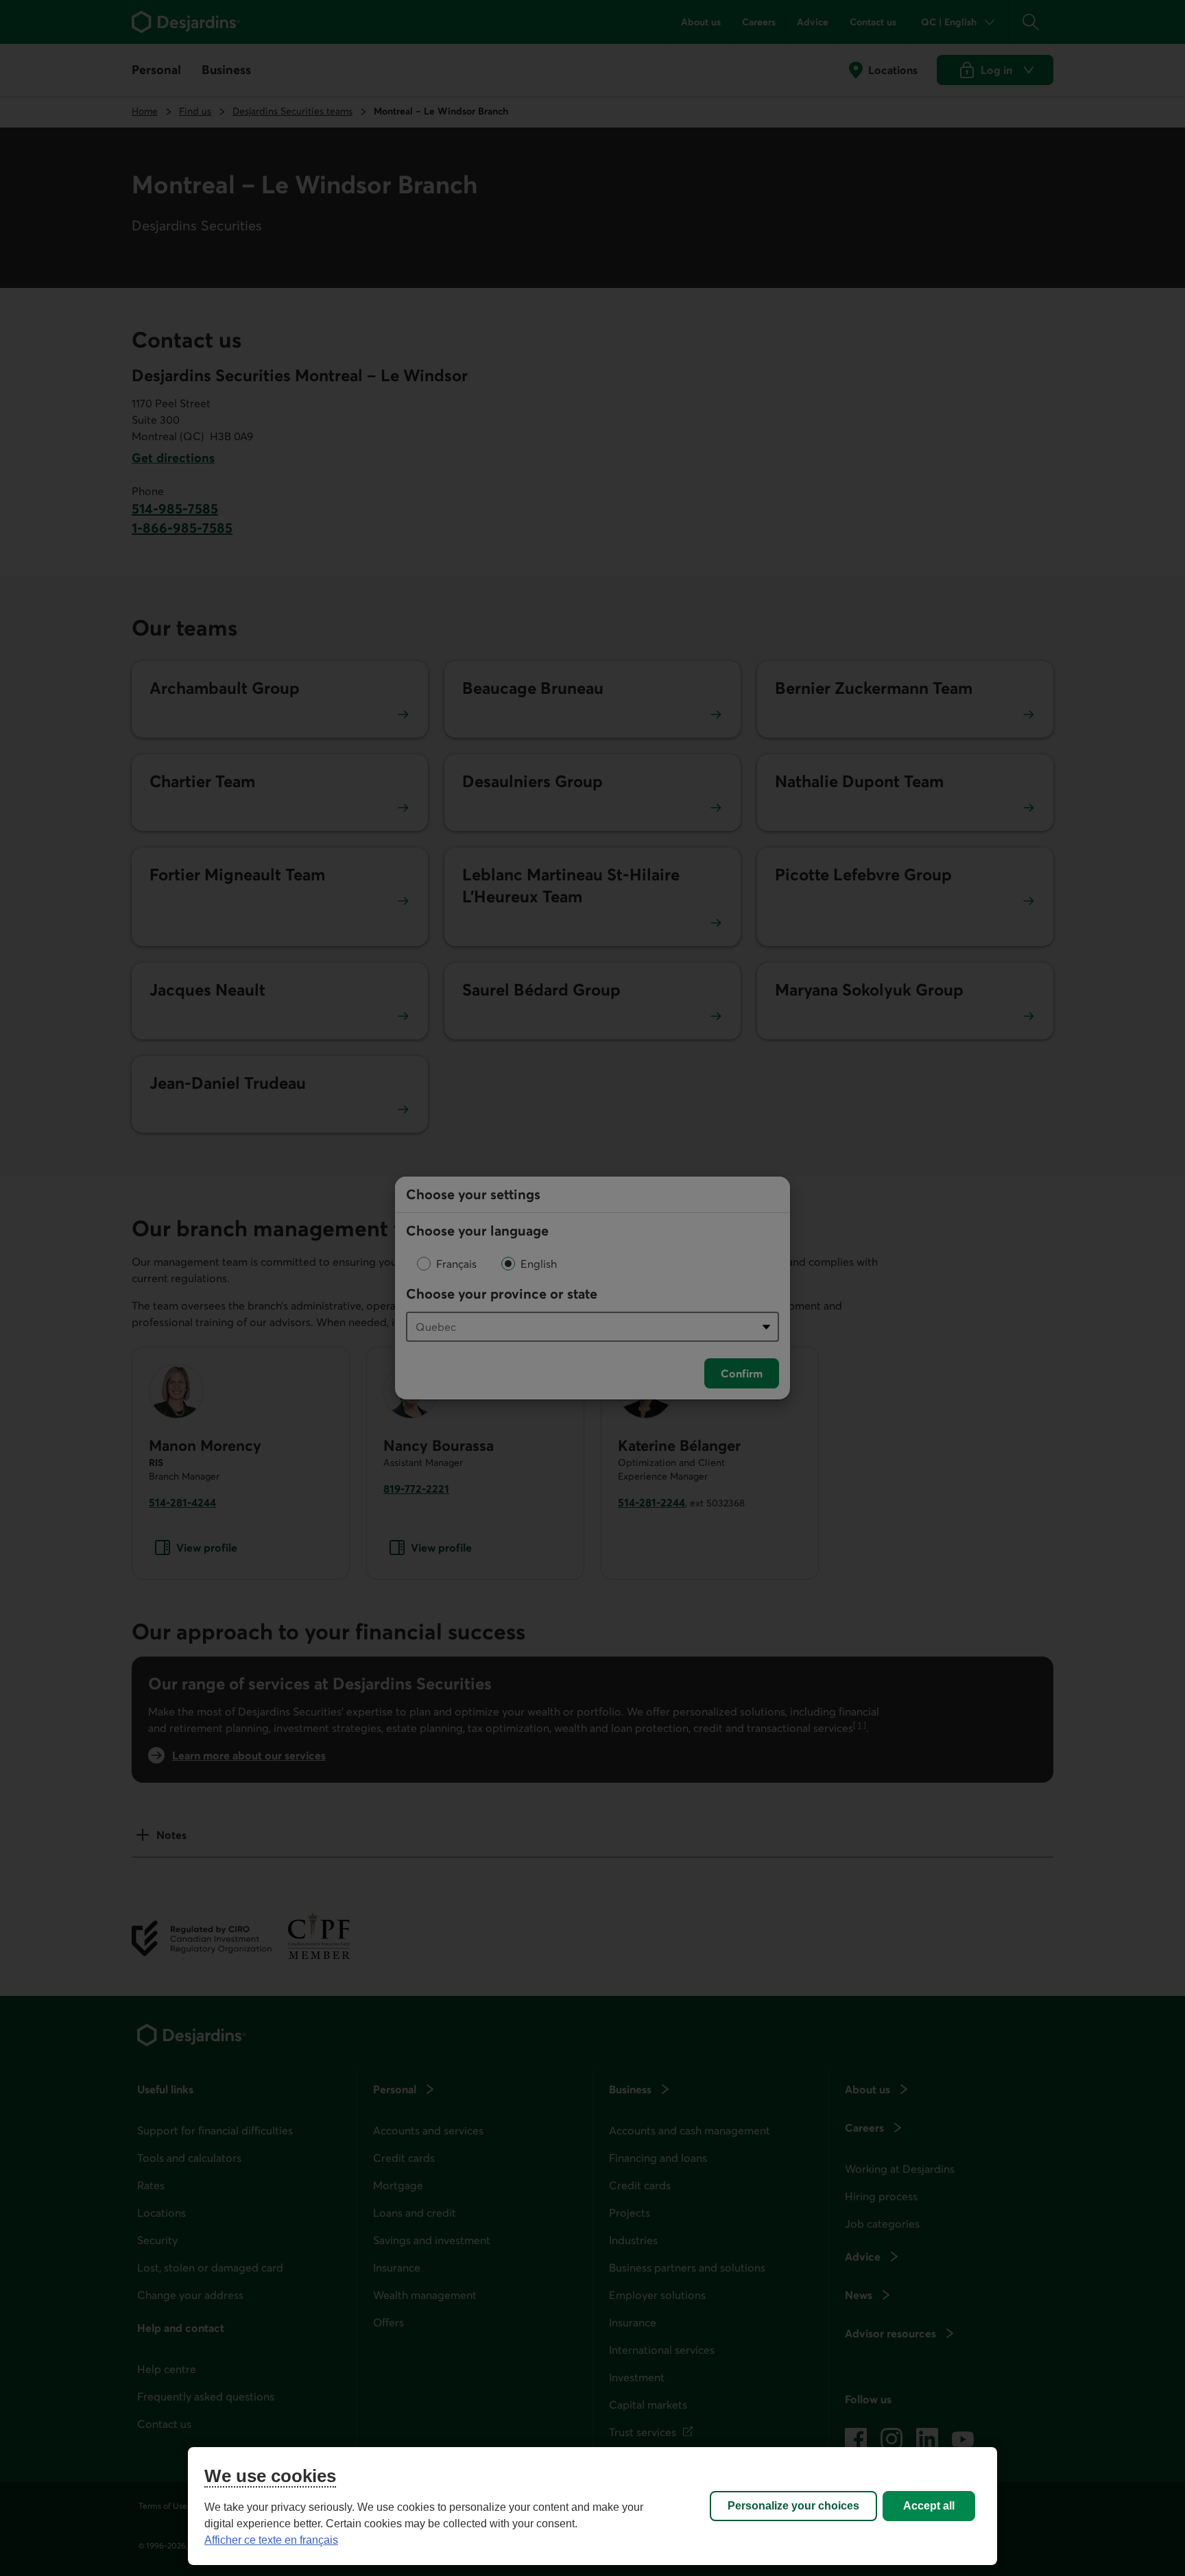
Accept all (929, 2506)
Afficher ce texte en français (271, 2540)
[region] (592, 2506)
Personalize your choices (793, 2506)
